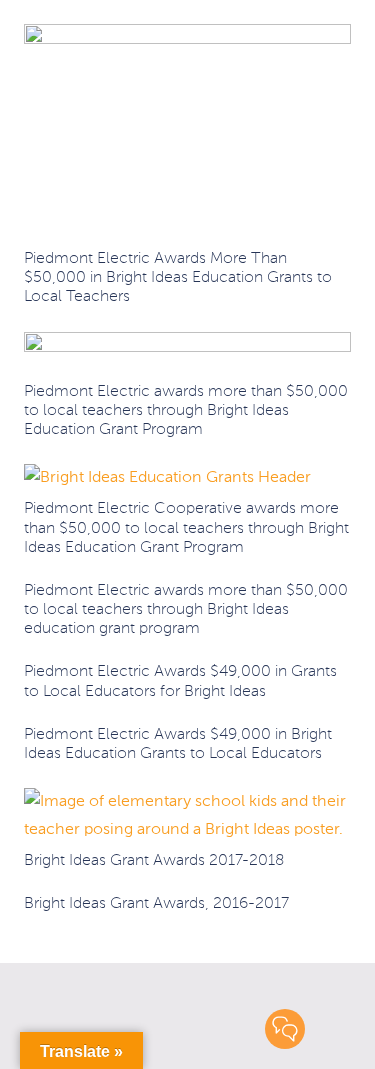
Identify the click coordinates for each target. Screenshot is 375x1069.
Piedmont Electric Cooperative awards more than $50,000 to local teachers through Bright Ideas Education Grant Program (186, 528)
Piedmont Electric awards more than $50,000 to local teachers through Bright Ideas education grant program (186, 610)
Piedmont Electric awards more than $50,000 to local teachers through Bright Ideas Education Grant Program (186, 411)
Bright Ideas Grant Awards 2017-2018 (154, 861)
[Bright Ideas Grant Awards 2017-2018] (187, 802)
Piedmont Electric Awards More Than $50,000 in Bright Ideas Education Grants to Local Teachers (178, 278)
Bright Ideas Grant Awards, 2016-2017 (156, 904)
